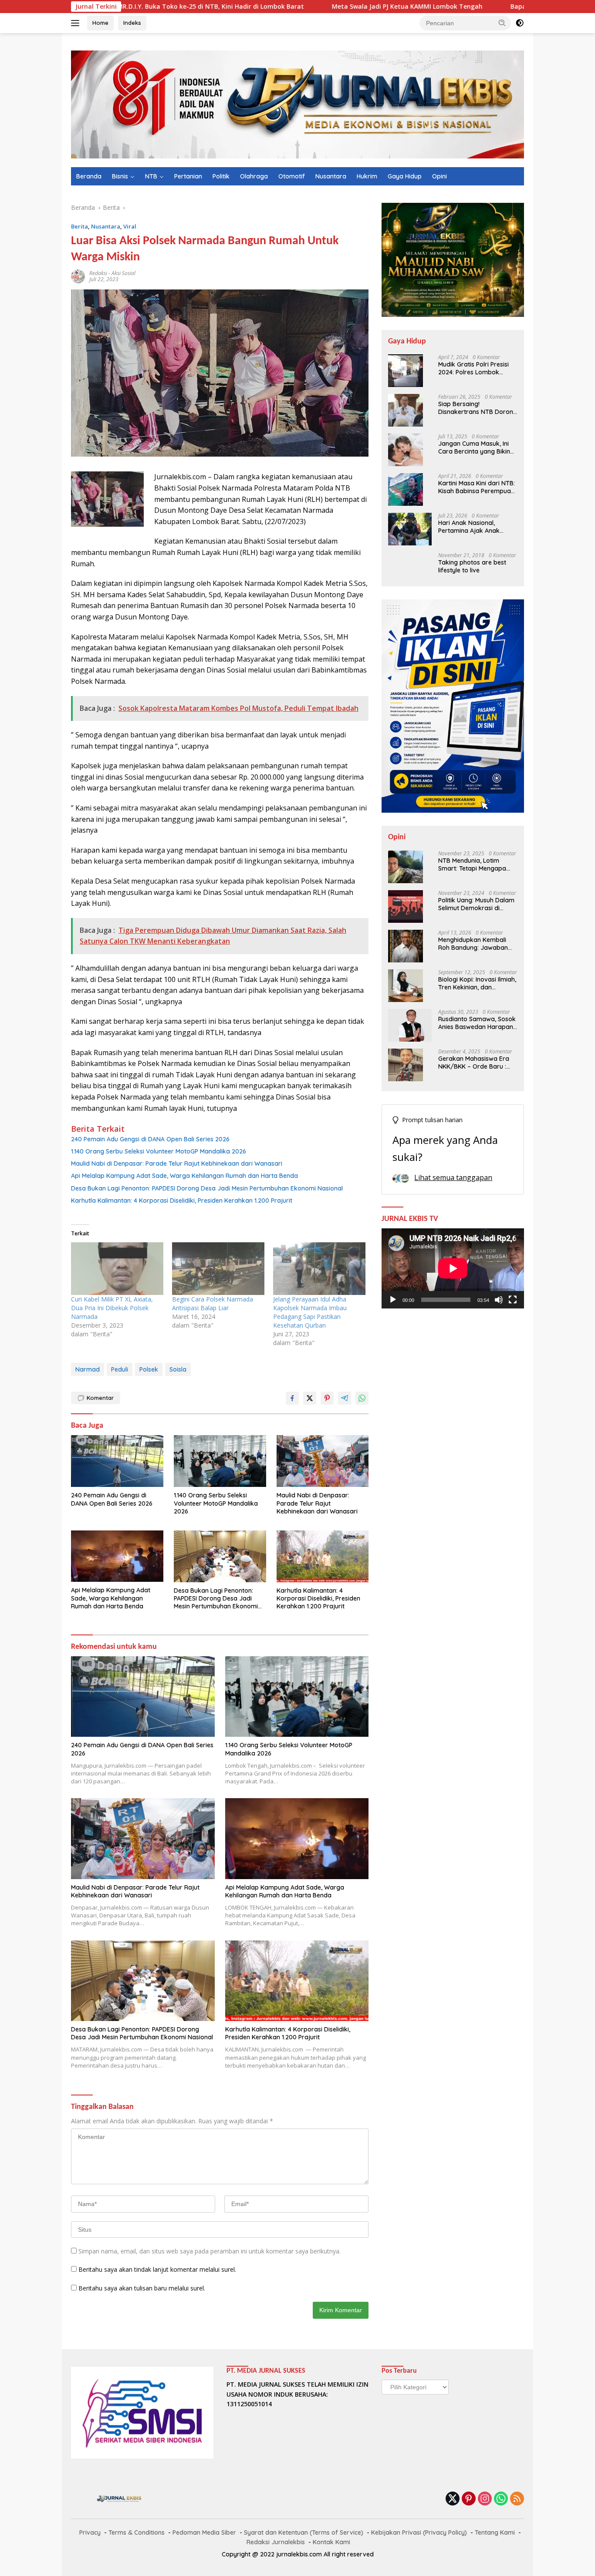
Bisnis (120, 176)
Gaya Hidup (405, 176)
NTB (151, 176)
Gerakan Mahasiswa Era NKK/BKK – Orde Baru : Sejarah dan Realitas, (474, 1063)
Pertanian (188, 176)
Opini (439, 176)
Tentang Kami (495, 2532)
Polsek (149, 1369)
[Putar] (393, 1300)
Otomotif (292, 176)
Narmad (88, 1369)
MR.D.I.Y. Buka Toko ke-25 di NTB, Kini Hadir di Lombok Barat (125, 7)
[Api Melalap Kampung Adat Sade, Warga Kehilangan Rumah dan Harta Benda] (117, 1556)
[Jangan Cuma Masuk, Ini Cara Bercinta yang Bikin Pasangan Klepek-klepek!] (406, 450)
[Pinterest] (469, 2499)
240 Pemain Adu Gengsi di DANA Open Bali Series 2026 (150, 1139)
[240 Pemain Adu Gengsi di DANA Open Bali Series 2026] (117, 1461)
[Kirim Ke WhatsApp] (362, 1398)
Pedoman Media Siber (204, 2532)
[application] (453, 1268)
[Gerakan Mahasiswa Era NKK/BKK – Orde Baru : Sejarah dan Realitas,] (406, 1065)
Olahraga (254, 176)
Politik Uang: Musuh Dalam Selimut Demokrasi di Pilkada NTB (476, 904)
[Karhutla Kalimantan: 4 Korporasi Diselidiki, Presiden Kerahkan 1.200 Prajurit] (323, 1556)
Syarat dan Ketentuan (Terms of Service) (304, 2532)
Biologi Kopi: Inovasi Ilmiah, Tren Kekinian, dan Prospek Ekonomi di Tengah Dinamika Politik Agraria (477, 983)
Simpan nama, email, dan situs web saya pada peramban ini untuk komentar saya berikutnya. (210, 2251)
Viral (130, 226)
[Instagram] (485, 2499)
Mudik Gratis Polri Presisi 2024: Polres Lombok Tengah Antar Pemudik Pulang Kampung (473, 368)
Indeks (132, 23)
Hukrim (367, 176)
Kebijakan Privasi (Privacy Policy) (419, 2532)
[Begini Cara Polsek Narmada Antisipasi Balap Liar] (218, 1269)
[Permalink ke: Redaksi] (78, 276)
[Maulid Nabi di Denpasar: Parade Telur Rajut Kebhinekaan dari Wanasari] (323, 1461)
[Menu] (77, 23)
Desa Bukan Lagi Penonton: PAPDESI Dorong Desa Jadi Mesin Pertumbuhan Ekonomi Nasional (207, 1188)
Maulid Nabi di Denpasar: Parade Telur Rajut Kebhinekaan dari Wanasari (177, 1164)
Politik (221, 176)
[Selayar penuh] (513, 1300)
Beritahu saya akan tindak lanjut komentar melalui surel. (157, 2269)
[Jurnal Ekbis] (297, 104)
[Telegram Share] (345, 1398)
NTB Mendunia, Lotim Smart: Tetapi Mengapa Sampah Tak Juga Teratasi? (472, 864)
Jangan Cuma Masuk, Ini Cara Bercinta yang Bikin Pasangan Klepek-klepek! (475, 447)
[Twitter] (453, 2499)
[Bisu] (499, 1300)
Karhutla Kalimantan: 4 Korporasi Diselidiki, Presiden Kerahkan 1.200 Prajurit (182, 1201)
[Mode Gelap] (520, 23)
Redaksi (98, 273)
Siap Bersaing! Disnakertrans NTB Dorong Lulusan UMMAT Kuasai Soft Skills (478, 408)
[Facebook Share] (292, 1398)
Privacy (90, 2532)
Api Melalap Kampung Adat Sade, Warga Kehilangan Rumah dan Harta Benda (184, 1176)
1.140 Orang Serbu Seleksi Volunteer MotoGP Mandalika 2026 (159, 1151)
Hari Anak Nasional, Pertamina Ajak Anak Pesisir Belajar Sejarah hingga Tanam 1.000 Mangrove (471, 527)
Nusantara (331, 176)
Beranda (89, 176)
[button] (502, 23)
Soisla (178, 1369)
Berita (79, 226)
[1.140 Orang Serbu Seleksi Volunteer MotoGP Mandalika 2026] (220, 1461)
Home (100, 23)
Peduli (120, 1369)
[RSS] (517, 2499)
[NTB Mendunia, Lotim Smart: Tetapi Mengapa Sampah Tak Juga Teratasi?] (406, 867)
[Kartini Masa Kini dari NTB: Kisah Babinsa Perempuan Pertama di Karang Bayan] (406, 489)
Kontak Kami (331, 2542)
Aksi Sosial (123, 273)
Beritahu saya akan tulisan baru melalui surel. (142, 2288)
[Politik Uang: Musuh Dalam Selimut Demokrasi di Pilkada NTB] (406, 906)
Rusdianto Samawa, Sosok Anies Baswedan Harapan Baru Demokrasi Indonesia (477, 1023)
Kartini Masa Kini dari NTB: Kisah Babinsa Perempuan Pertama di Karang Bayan (477, 487)
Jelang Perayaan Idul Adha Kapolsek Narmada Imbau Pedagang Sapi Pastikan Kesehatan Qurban (310, 1312)
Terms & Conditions (137, 2532)
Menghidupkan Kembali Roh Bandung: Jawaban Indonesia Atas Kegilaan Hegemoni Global (473, 944)
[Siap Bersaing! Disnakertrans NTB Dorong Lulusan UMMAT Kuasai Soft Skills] (406, 410)
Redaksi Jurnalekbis (276, 2542)
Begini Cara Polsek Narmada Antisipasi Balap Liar (213, 1303)
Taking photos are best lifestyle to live (472, 566)
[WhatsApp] (501, 2499)
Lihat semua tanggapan (453, 1177)
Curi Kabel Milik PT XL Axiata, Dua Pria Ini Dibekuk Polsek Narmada (112, 1308)
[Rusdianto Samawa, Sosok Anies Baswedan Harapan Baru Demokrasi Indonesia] (410, 1025)
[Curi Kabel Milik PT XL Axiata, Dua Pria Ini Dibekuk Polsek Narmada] (117, 1269)
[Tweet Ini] (310, 1398)
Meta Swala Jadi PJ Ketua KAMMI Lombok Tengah (321, 7)
